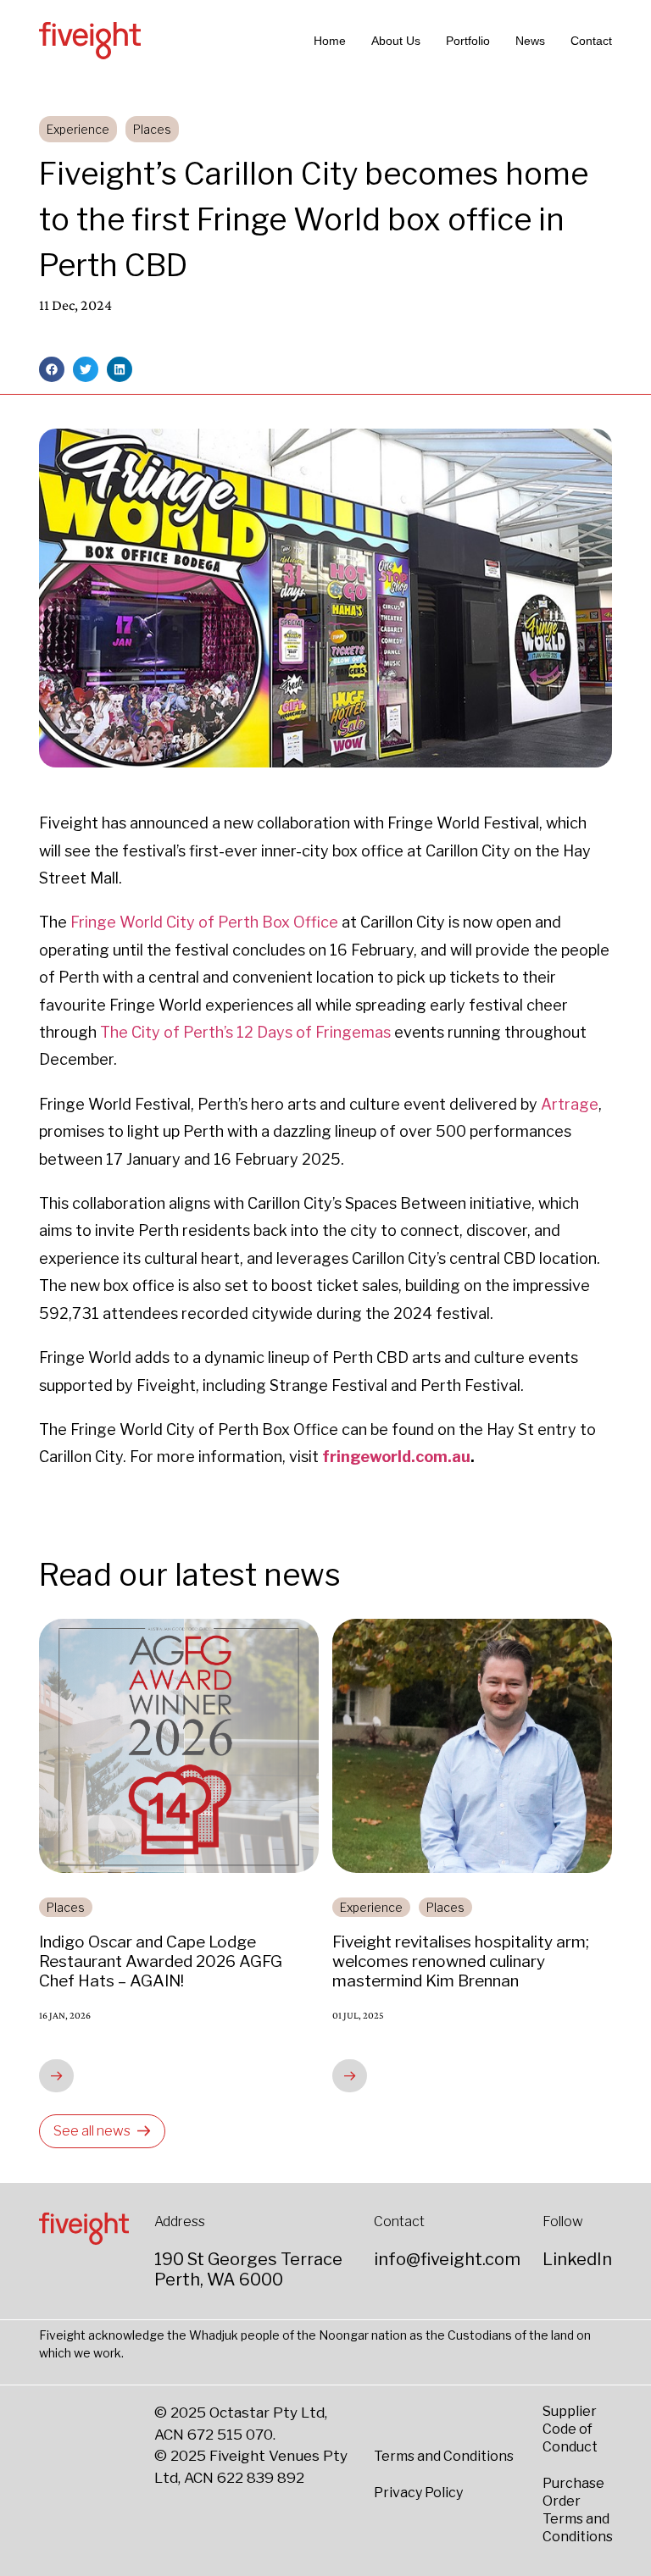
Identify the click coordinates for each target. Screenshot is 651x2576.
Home (330, 41)
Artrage (570, 1104)
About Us (396, 41)
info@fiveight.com (447, 2259)
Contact (591, 41)
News (530, 41)
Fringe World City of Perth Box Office (204, 922)
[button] (52, 369)
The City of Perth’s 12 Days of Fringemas (245, 1032)
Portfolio (468, 41)
